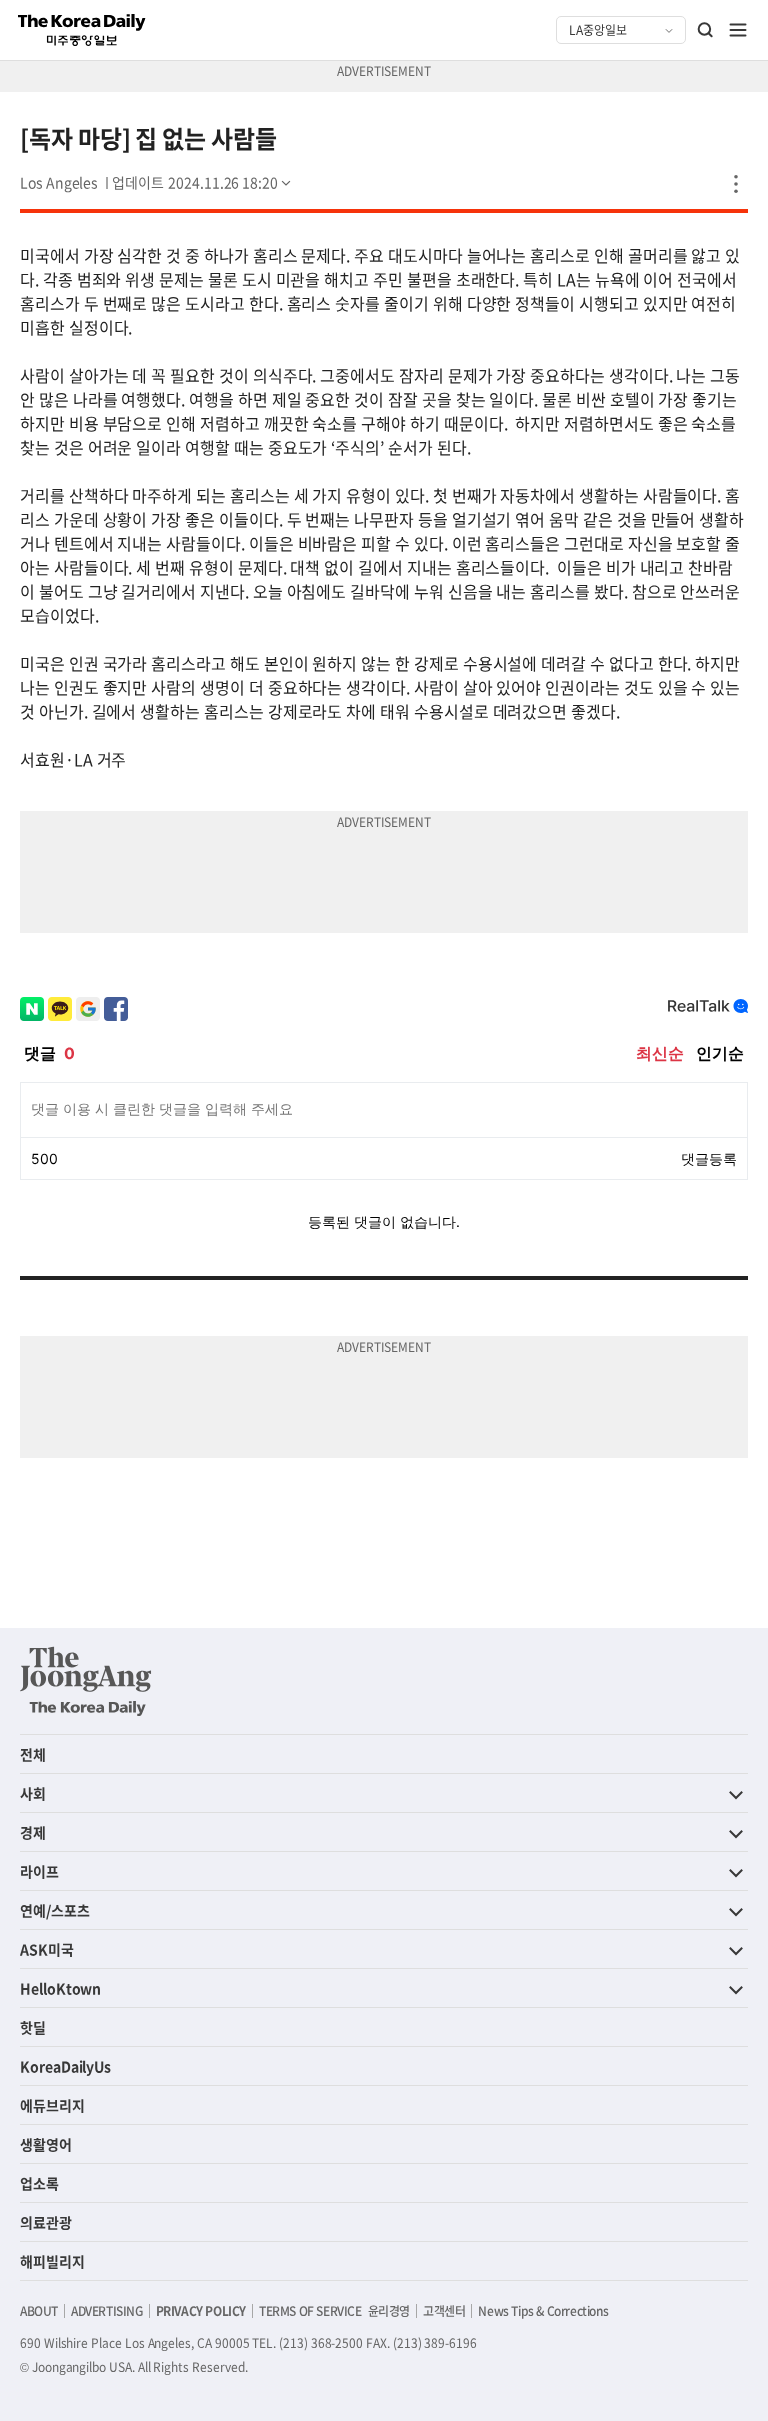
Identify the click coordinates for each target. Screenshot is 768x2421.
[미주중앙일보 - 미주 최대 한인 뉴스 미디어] (82, 30)
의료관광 (46, 2222)
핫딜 (33, 2027)
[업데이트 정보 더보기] (203, 182)
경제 (33, 1832)
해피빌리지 (52, 2261)
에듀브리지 (52, 2105)
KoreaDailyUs (65, 2066)
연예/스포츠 (55, 1910)
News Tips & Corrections (543, 2311)
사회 (33, 1793)
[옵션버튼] (736, 184)
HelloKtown (60, 1988)
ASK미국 (47, 1949)
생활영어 (46, 2144)
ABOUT (39, 2311)
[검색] (706, 30)
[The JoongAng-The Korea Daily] (86, 1681)
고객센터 (444, 2311)
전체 (33, 1754)
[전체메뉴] (738, 30)
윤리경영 (389, 2311)
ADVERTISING (107, 2311)
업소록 (39, 2183)
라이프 (39, 1871)
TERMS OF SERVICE (310, 2311)
